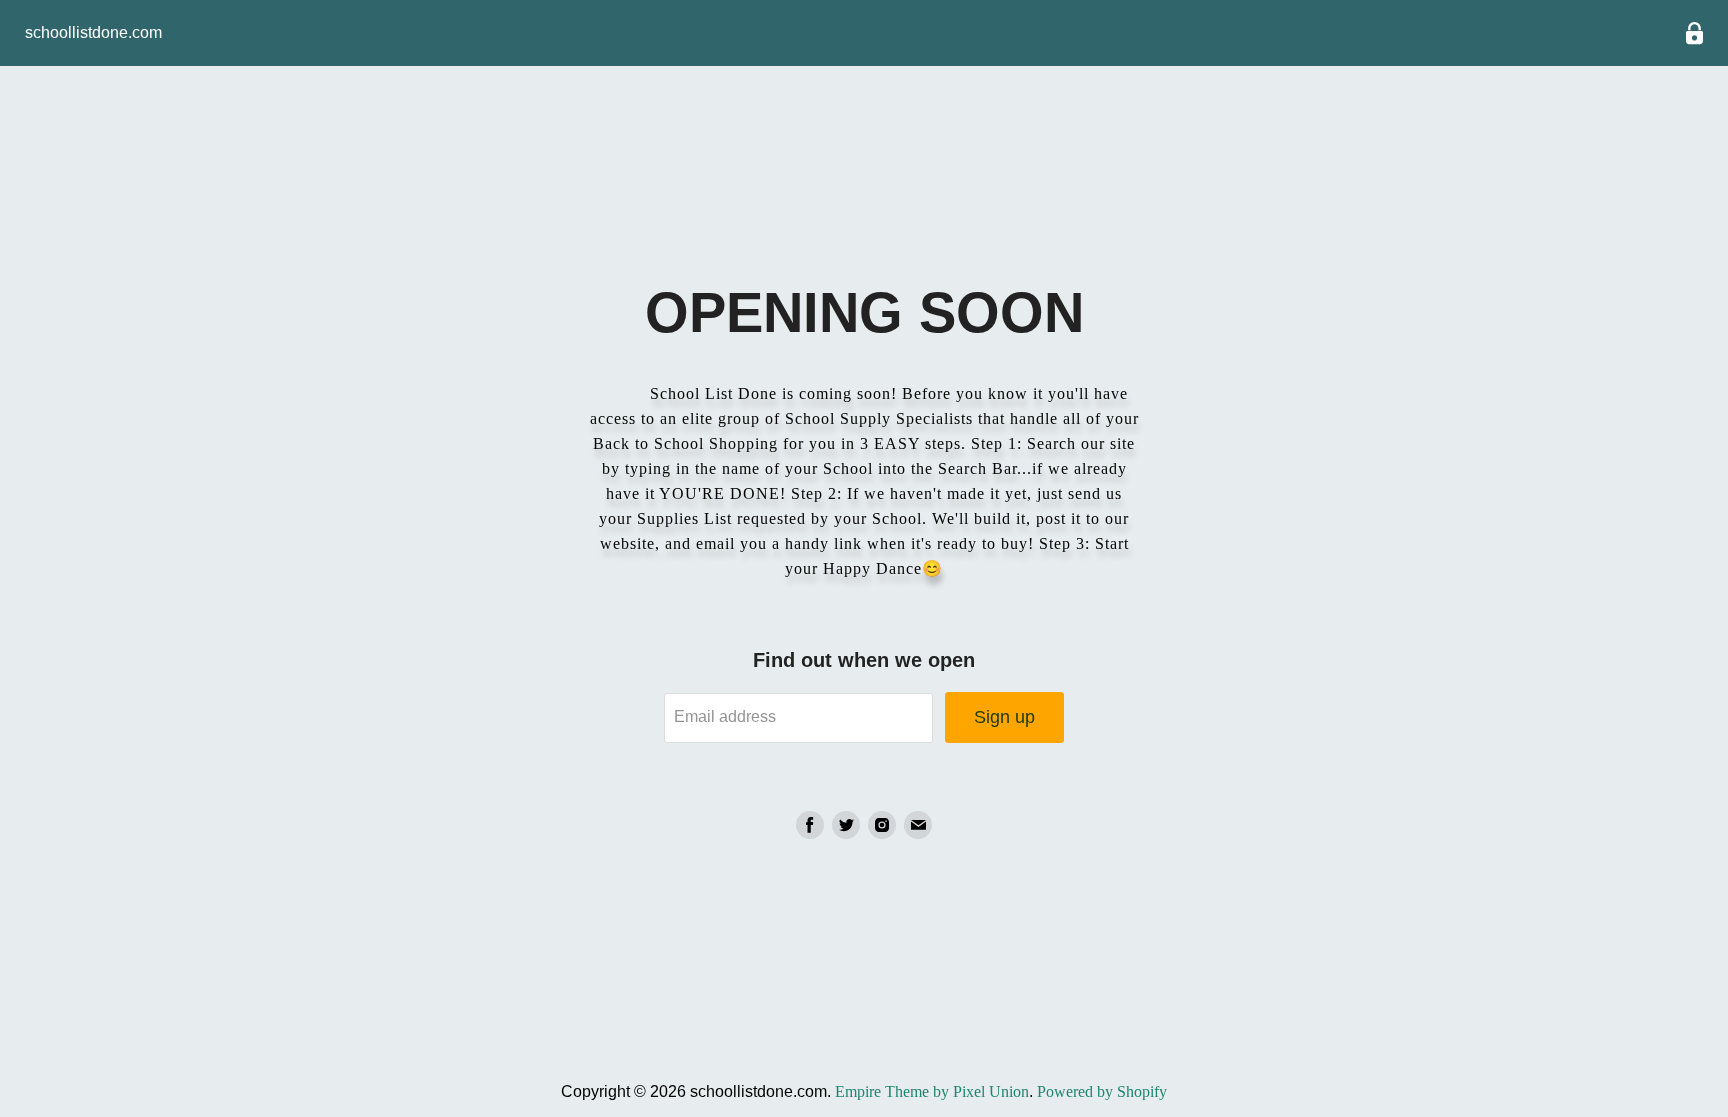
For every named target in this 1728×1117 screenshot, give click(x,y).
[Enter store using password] (1694, 33)
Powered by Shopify (1102, 1091)
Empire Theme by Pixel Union (932, 1091)
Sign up (1004, 717)
